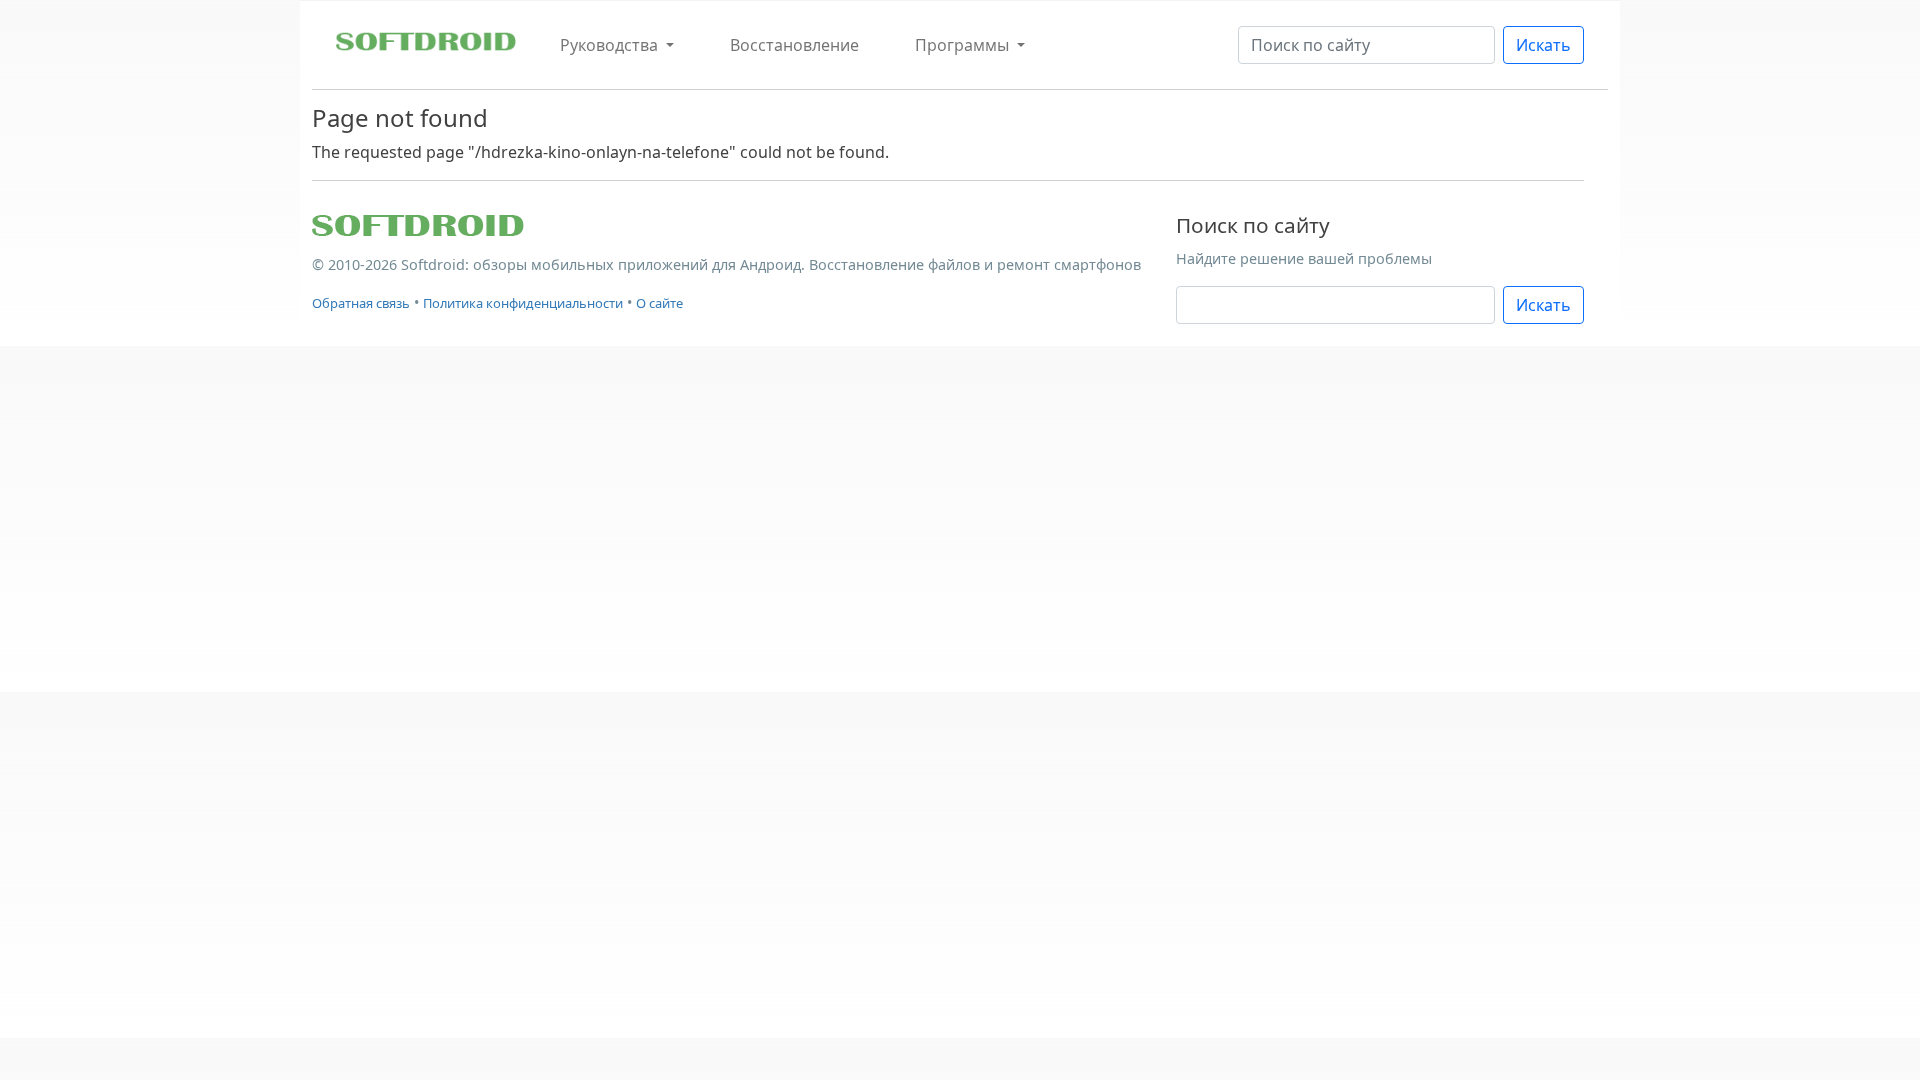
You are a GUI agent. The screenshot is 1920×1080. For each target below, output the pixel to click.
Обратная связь (361, 303)
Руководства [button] (611, 45)
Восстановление (794, 45)
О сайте (659, 303)
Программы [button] (964, 45)
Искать (1543, 45)
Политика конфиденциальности (523, 303)
